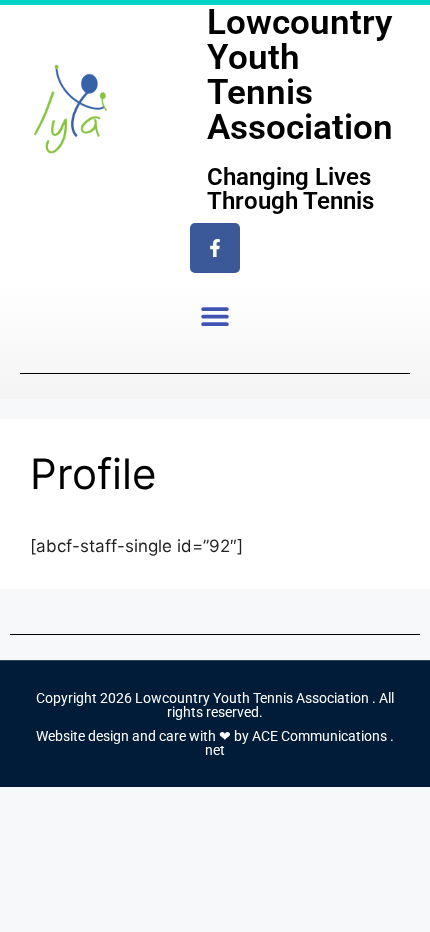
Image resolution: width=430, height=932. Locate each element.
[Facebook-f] (215, 248)
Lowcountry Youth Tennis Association (300, 75)
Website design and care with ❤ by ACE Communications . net (215, 743)
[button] (215, 315)
